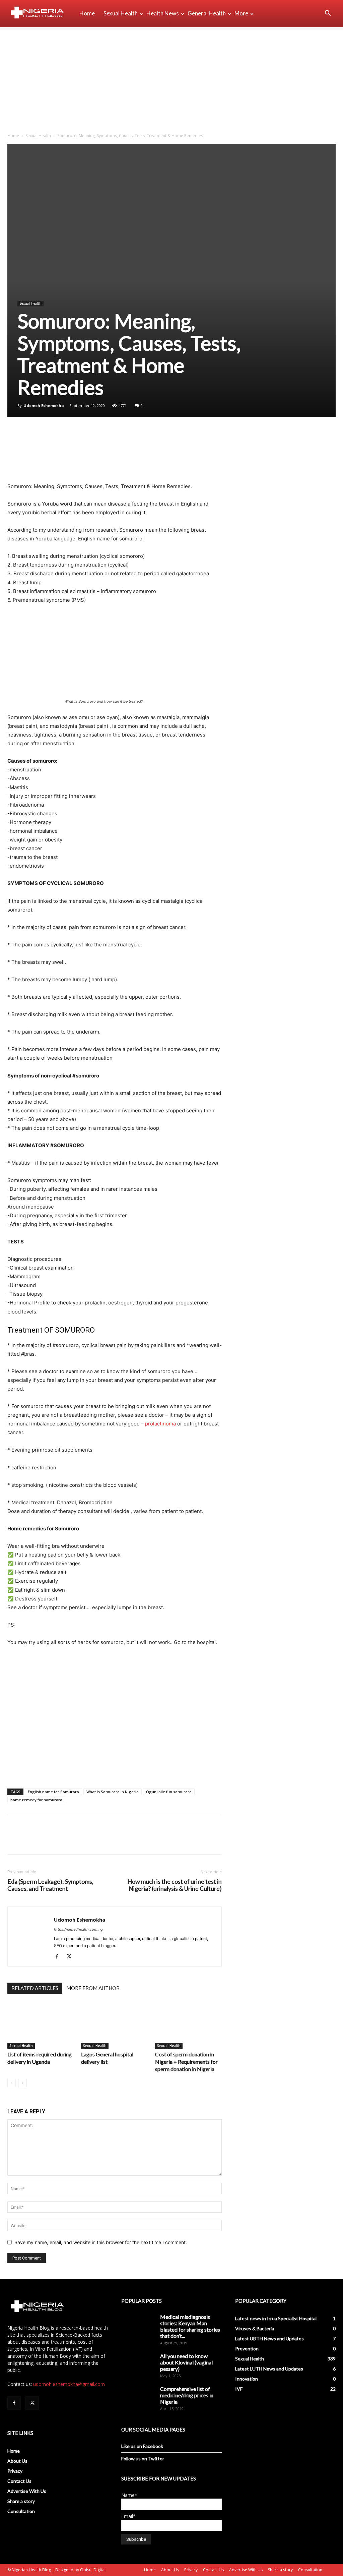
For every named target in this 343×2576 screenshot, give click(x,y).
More (241, 13)
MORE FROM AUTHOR (93, 1988)
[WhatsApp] (60, 436)
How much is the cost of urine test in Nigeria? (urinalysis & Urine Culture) (175, 1885)
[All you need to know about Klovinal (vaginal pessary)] (138, 2364)
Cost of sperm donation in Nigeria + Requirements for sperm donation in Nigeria (186, 2062)
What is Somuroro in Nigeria (113, 1792)
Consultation (21, 2511)
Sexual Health (121, 13)
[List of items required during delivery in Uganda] (41, 2026)
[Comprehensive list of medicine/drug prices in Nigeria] (138, 2397)
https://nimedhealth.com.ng (78, 1929)
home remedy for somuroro (36, 1800)
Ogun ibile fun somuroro (169, 1792)
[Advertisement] (171, 77)
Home (87, 13)
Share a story (21, 2501)
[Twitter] (29, 436)
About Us (17, 2461)
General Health (207, 13)
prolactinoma (160, 1424)
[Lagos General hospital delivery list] (114, 2026)
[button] (328, 14)
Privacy (15, 2471)
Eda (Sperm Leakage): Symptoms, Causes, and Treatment (50, 1885)
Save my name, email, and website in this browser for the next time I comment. (101, 2242)
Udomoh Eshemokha (44, 405)
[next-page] (22, 2083)
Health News (163, 13)
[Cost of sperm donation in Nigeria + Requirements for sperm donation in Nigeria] (188, 2026)
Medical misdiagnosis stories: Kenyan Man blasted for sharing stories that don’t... (190, 2326)
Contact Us (19, 2481)
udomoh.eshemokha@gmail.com (69, 2384)
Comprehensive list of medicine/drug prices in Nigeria (187, 2395)
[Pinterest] (45, 436)
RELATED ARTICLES (35, 1988)
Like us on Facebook (142, 2446)
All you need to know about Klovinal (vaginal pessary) (186, 2362)
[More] (76, 436)
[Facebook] (14, 436)
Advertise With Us (27, 2491)
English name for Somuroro (53, 1792)
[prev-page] (12, 2083)
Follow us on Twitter (143, 2458)
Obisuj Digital (93, 2570)
